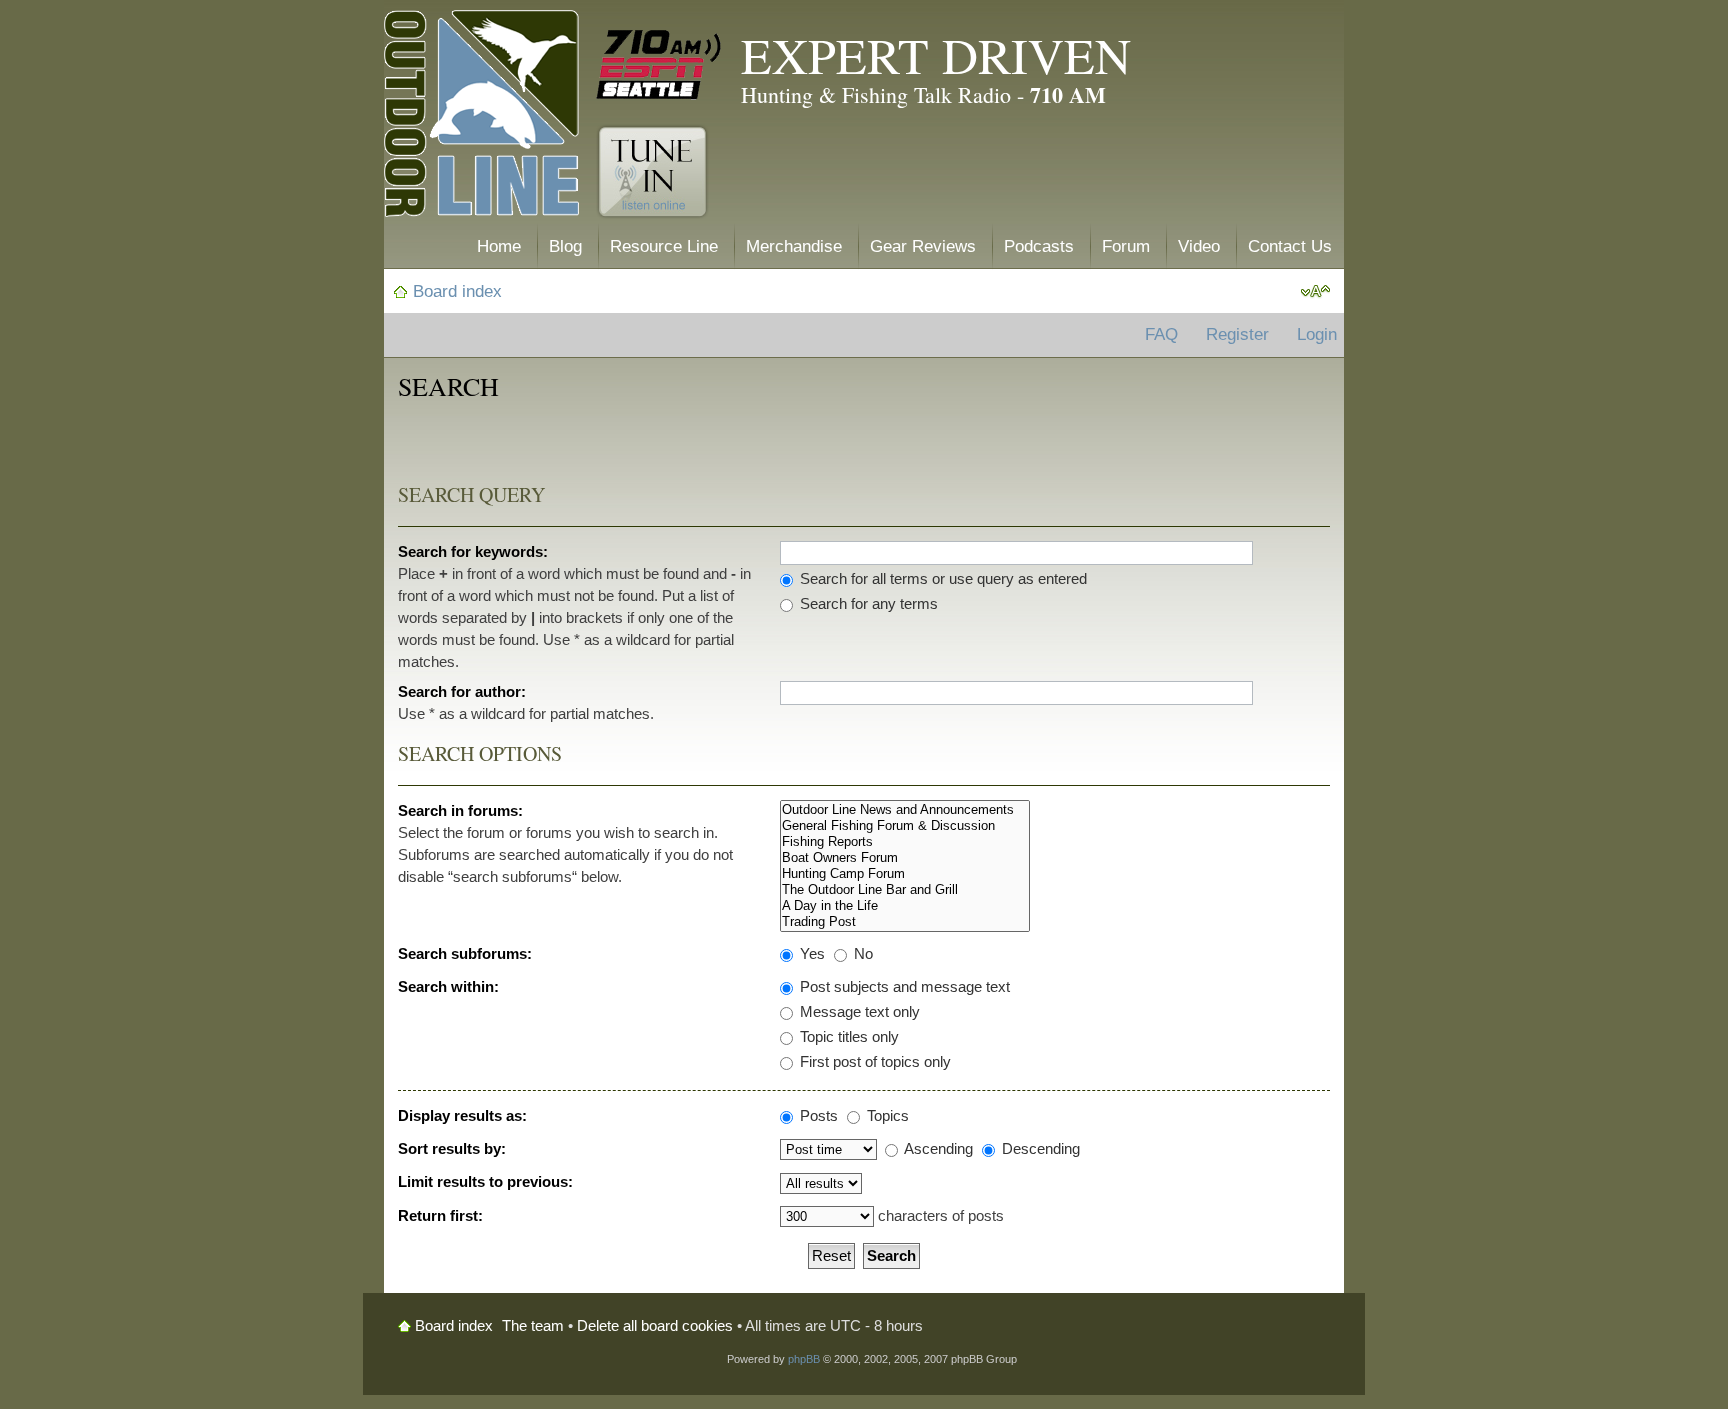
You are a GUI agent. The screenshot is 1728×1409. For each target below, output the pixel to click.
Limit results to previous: (485, 1181)
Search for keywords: (473, 551)
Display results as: (462, 1115)
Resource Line (664, 246)
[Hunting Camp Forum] (904, 874)
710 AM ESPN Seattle (659, 65)
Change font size (1315, 292)
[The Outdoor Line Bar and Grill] (904, 890)
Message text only (858, 1011)
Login (1317, 334)
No (861, 953)
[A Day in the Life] (904, 906)
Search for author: (462, 691)
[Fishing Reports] (904, 842)
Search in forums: (460, 810)
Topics (886, 1115)
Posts (817, 1115)
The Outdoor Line (481, 117)
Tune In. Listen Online (652, 172)
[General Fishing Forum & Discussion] (904, 826)
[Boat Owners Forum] (904, 858)
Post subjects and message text (903, 986)
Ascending (937, 1148)
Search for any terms (867, 603)
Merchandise (794, 246)
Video (1199, 246)
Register (1237, 334)
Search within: (448, 986)
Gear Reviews (923, 246)
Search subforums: (465, 953)
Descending (1039, 1148)
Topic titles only (847, 1036)
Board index (457, 291)
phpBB (804, 1359)
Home (499, 246)
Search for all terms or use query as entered (941, 578)
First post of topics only (873, 1061)
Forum (1126, 246)
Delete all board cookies (655, 1325)
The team (533, 1325)
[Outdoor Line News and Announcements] (904, 810)
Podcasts (1039, 246)
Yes (810, 953)
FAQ (1161, 334)
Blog (565, 246)
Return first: (440, 1215)
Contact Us (1290, 246)
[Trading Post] (904, 922)
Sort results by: (452, 1148)
